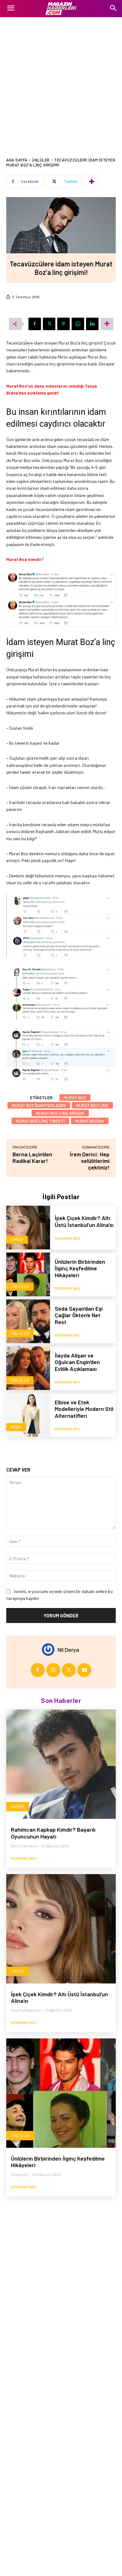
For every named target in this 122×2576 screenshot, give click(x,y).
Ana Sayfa (17, 160)
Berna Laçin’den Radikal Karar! (32, 1157)
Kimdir (17, 1240)
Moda (16, 1427)
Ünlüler (41, 160)
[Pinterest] (64, 324)
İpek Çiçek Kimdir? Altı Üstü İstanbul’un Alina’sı (84, 1221)
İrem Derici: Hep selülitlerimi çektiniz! (90, 1161)
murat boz (75, 1097)
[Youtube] (84, 1670)
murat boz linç (92, 1105)
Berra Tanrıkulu (24, 1846)
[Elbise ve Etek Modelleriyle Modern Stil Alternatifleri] (28, 1415)
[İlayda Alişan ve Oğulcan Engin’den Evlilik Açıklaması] (28, 1368)
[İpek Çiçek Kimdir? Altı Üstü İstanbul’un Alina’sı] (28, 1228)
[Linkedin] (92, 324)
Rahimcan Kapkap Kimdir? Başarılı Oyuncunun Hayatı (53, 1833)
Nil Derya (68, 1650)
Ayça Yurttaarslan (26, 2010)
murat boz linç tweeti (40, 1121)
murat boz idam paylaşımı (39, 1105)
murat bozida (90, 1121)
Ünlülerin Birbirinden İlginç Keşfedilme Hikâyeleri (80, 1268)
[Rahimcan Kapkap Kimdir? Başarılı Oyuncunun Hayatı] (61, 1764)
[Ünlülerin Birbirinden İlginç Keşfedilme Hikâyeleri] (28, 1274)
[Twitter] (49, 324)
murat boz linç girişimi (60, 1113)
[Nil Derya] (50, 1650)
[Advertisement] (61, 81)
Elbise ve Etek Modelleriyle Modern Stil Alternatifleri (84, 1409)
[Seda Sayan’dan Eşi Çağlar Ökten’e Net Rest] (28, 1321)
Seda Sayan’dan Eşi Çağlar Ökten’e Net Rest (79, 1315)
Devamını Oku (68, 1238)
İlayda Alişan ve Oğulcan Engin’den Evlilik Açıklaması (77, 1362)
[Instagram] (53, 1670)
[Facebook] (35, 324)
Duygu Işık (20, 2174)
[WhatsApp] (78, 324)
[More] (92, 181)
